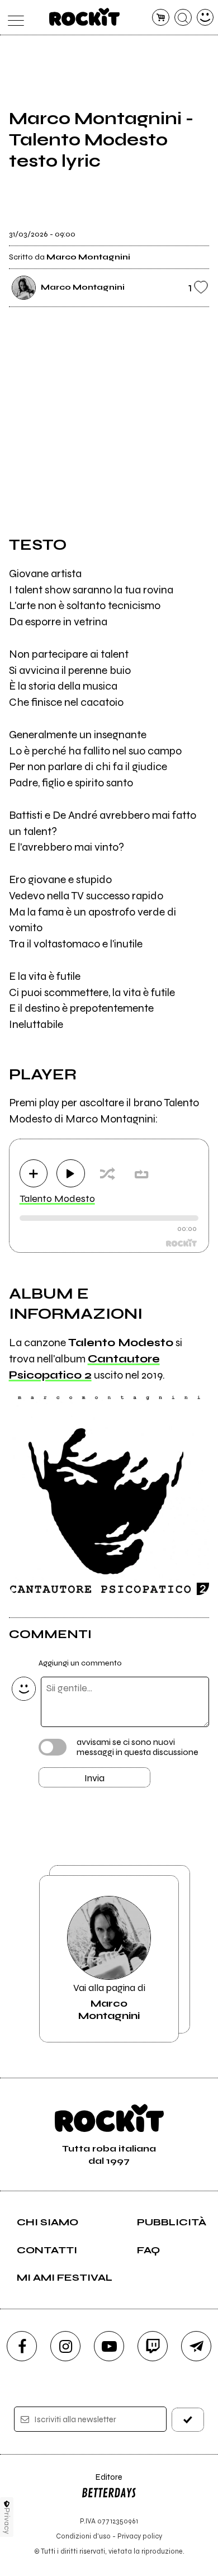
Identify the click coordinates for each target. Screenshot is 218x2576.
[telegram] (196, 2346)
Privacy (7, 2521)
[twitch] (153, 2346)
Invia (94, 1778)
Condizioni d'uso (83, 2536)
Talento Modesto (57, 1199)
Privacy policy (140, 2536)
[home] (85, 17)
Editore (102, 2482)
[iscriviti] (188, 2420)
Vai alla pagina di (109, 2002)
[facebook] (22, 2346)
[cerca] (183, 18)
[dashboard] (205, 18)
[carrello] (161, 18)
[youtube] (109, 2346)
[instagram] (65, 2346)
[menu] (13, 18)
